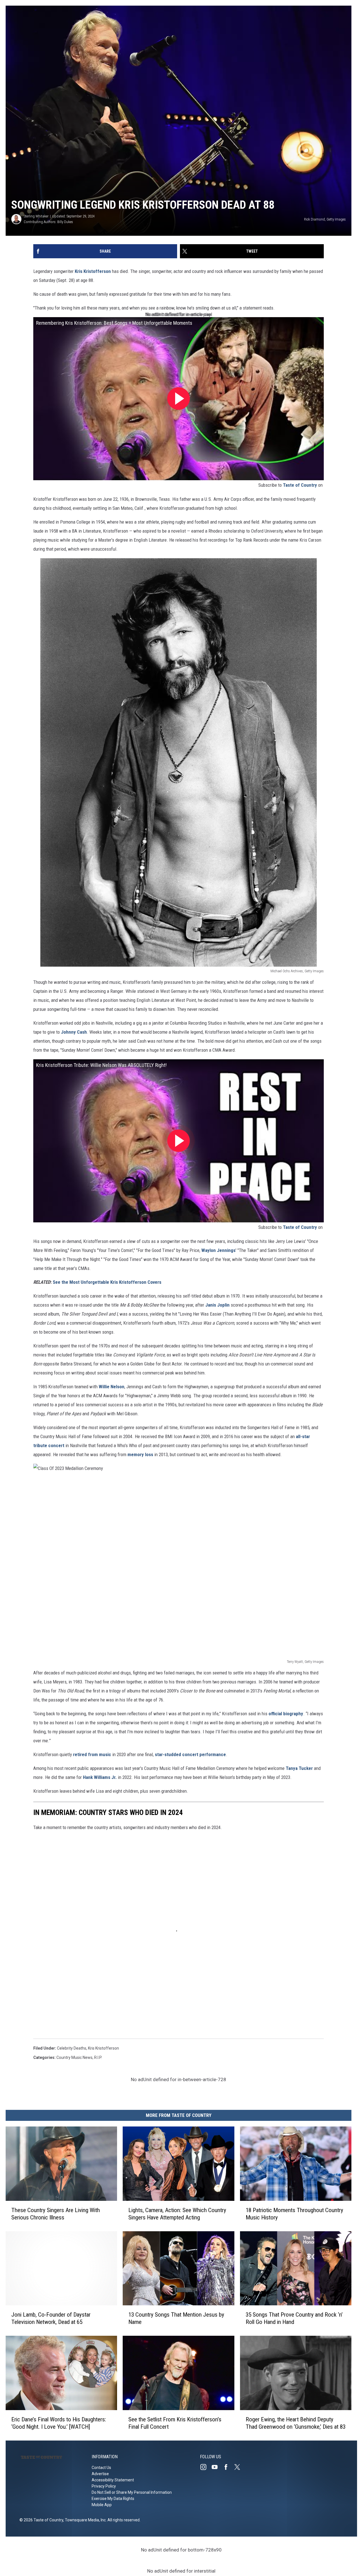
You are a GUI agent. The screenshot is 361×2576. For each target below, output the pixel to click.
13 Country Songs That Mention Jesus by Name (176, 2318)
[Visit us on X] (239, 2467)
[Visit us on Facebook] (228, 2467)
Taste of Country (300, 485)
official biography (286, 1714)
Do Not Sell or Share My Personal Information (132, 2492)
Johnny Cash (74, 1032)
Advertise (100, 2474)
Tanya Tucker (299, 1768)
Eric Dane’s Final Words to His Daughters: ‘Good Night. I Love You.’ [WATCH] (59, 2423)
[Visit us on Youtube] (217, 2467)
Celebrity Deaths (72, 2048)
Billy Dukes (65, 222)
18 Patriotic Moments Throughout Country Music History (294, 2214)
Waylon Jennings (218, 1250)
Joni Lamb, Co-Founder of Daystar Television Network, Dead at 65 (51, 2318)
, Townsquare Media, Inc (84, 2520)
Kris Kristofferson (93, 271)
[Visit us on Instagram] (206, 2467)
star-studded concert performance (190, 1754)
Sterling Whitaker (36, 216)
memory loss (140, 1454)
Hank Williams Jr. (100, 1777)
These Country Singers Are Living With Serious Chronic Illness (56, 2214)
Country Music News (74, 2057)
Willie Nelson (112, 1387)
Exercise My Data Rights (113, 2499)
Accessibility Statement (113, 2480)
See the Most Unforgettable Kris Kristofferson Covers (107, 1282)
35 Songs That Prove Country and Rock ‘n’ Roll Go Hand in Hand (294, 2318)
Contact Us (101, 2468)
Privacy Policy (104, 2486)
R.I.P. (98, 2057)
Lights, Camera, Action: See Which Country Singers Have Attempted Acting (177, 2214)
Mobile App (102, 2505)
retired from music (92, 1754)
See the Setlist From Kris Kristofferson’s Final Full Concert (175, 2423)
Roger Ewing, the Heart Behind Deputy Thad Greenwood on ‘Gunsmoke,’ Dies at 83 (296, 2423)
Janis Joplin (217, 1305)
